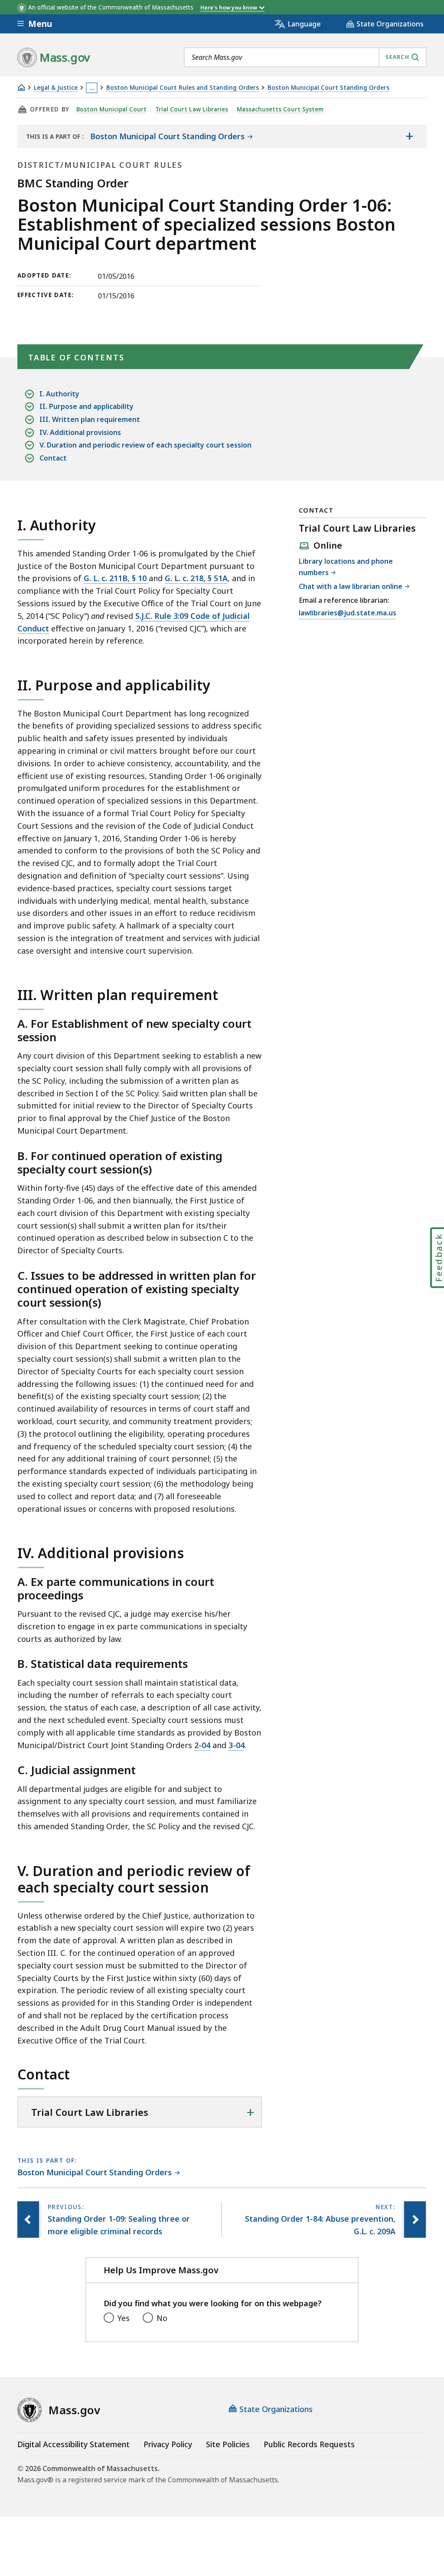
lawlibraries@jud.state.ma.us (348, 613)
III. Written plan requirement (90, 419)
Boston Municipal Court (111, 109)
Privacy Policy (168, 2444)
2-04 (202, 1745)
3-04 (237, 1745)
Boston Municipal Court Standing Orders (328, 88)
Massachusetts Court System (280, 109)
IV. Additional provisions (80, 432)
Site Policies (228, 2444)
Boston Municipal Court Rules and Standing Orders (183, 88)
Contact (53, 458)
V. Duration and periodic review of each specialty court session (145, 445)
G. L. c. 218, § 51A (196, 578)
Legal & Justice (56, 88)
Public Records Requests (309, 2444)
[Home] (21, 87)
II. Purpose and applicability (87, 406)
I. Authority (59, 394)
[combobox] (305, 57)
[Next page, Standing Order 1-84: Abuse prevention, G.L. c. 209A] (415, 2220)
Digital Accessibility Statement (73, 2444)
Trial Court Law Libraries (192, 109)
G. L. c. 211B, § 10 (116, 578)
